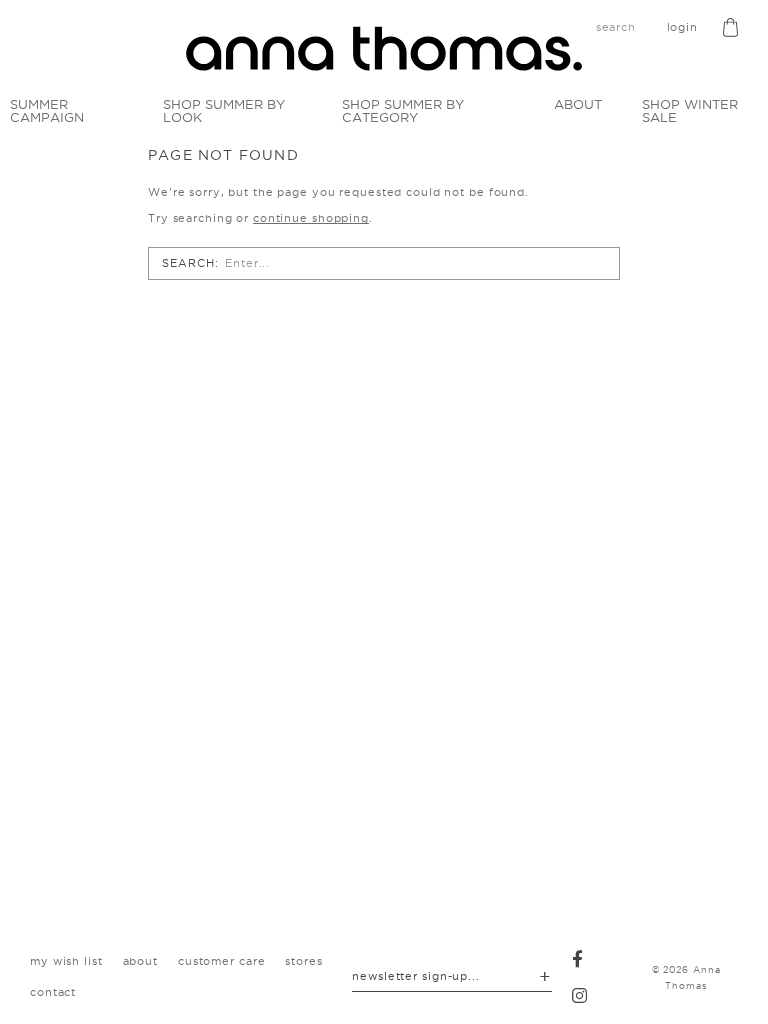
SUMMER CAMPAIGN (47, 110)
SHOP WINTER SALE (690, 110)
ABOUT (578, 104)
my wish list (66, 961)
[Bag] (730, 27)
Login (682, 27)
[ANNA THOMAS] (384, 48)
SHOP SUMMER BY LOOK (224, 110)
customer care (221, 961)
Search (188, 263)
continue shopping (311, 218)
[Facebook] (578, 958)
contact (53, 992)
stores (303, 961)
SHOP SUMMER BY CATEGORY (403, 110)
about (140, 961)
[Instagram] (580, 995)
